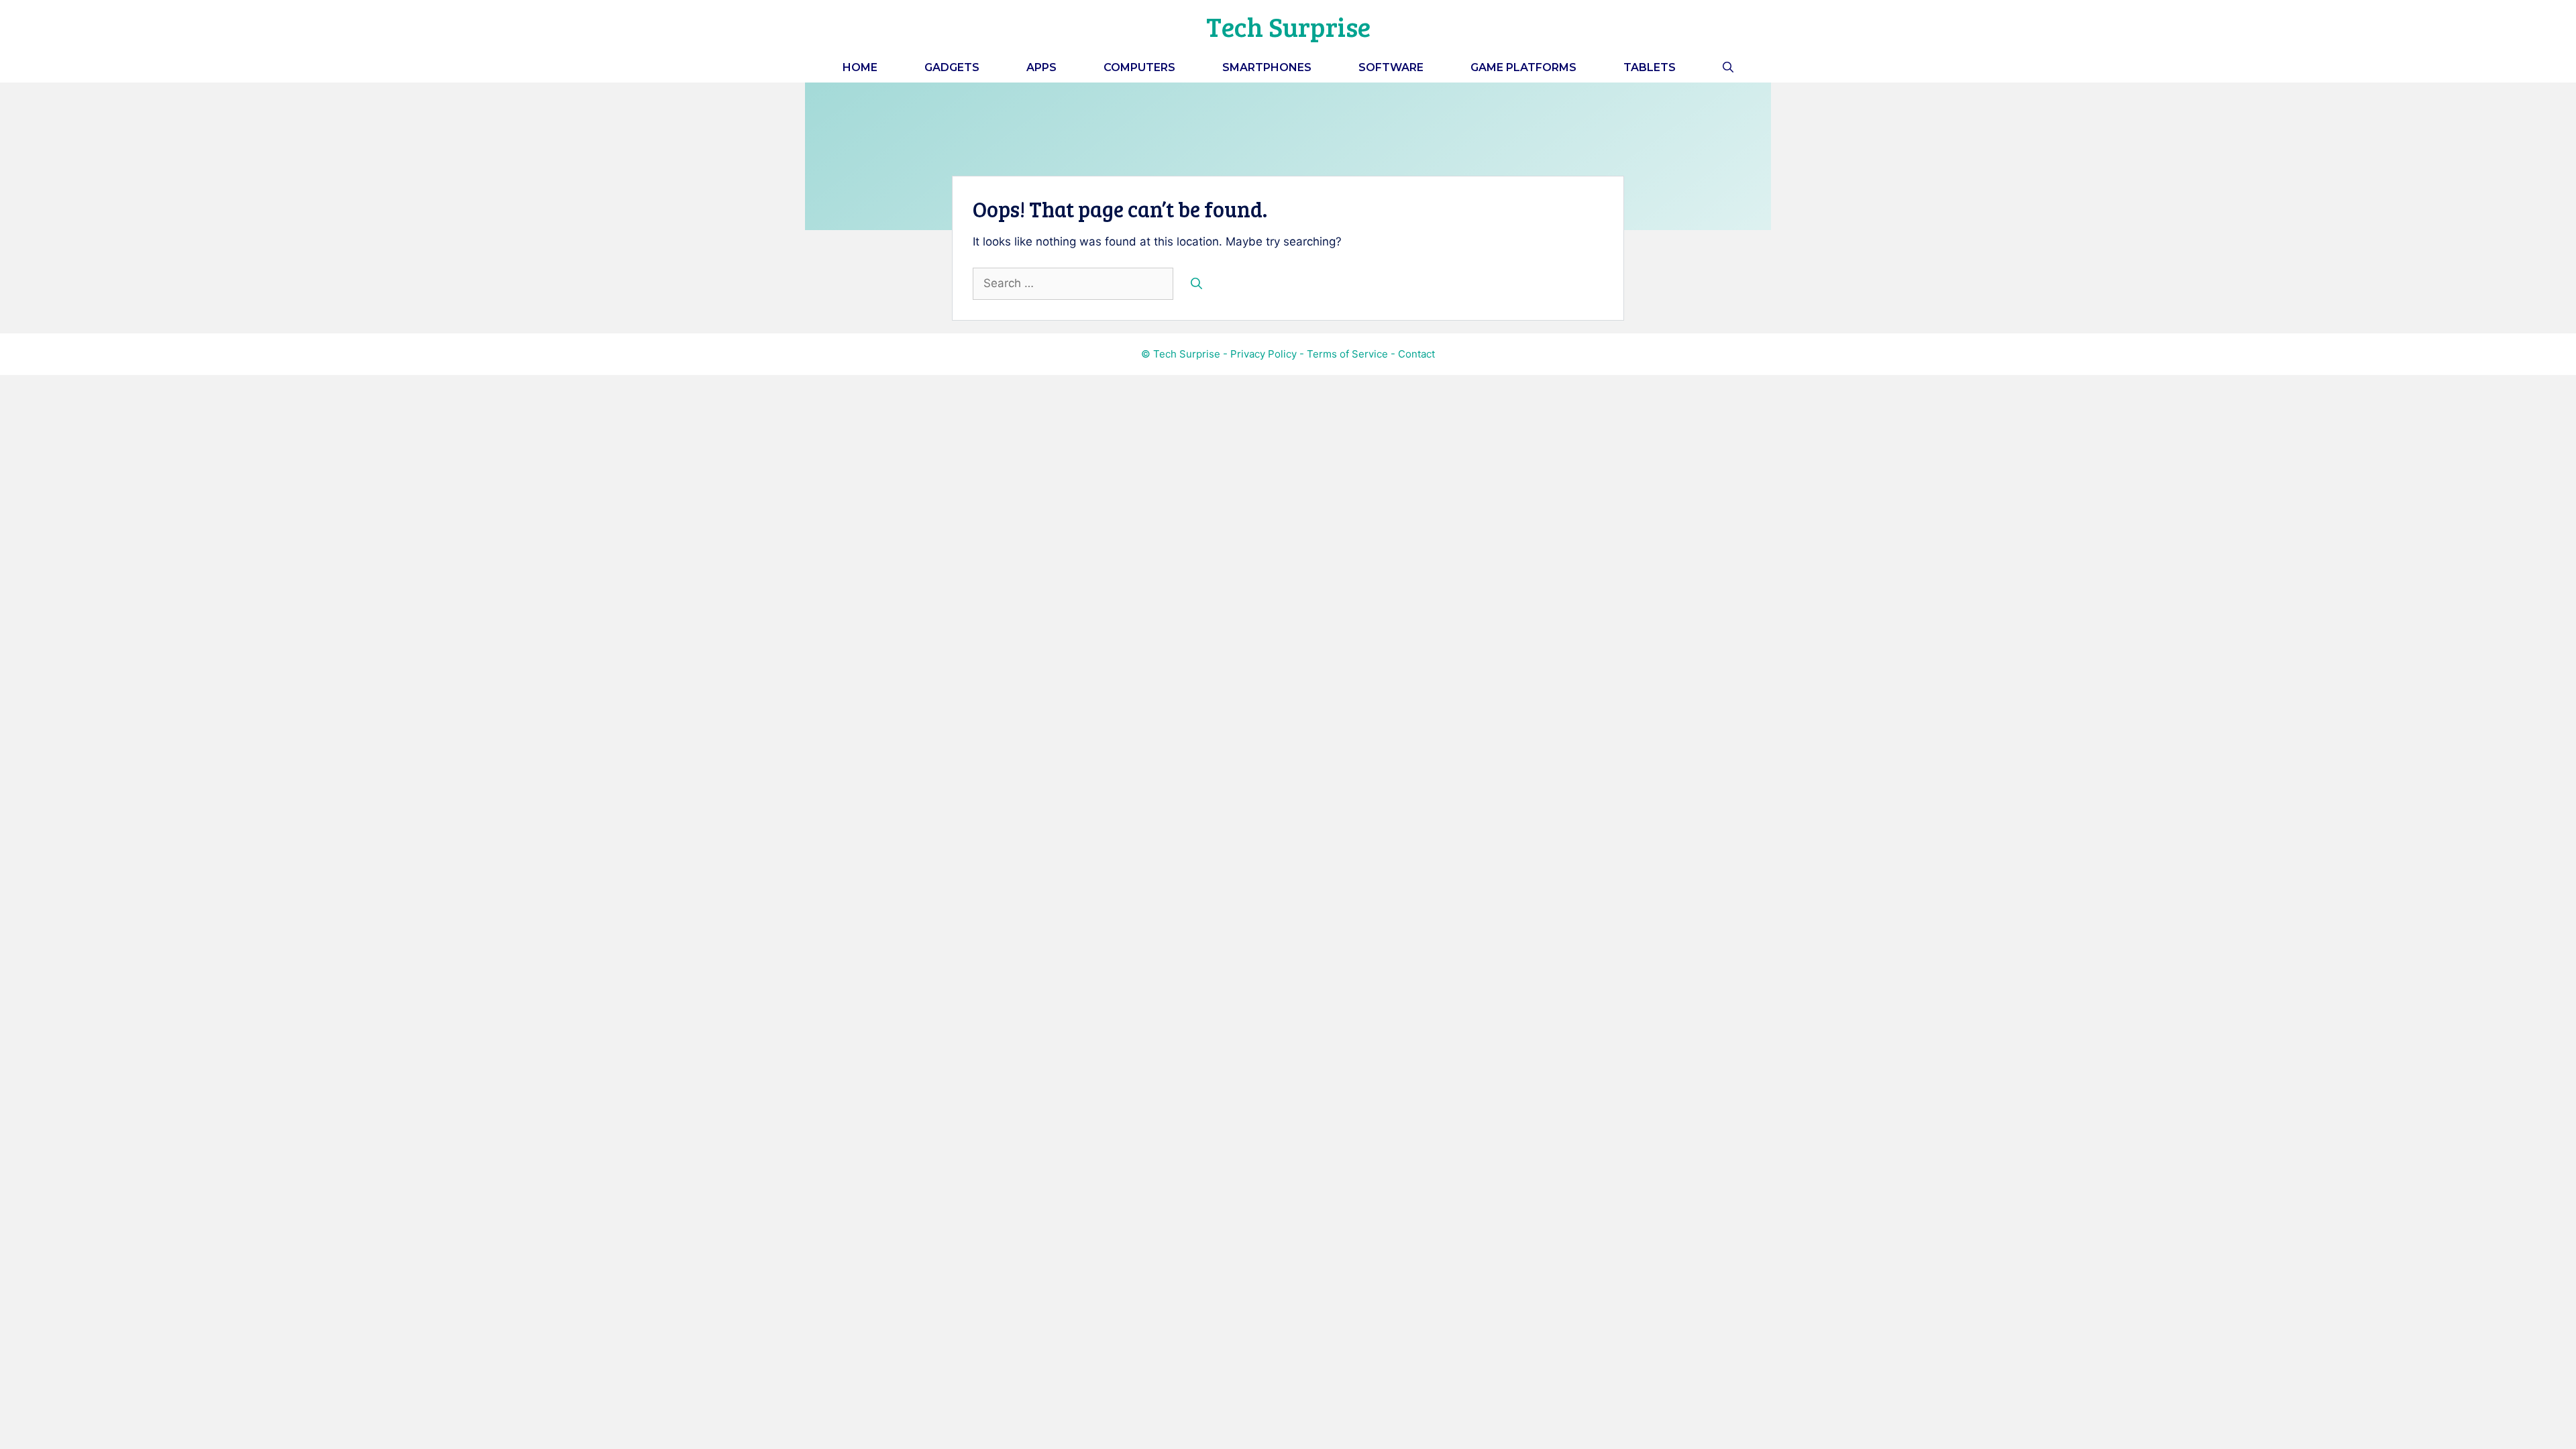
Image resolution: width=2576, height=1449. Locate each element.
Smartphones (1267, 67)
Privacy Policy (1264, 354)
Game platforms (1523, 67)
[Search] (1196, 284)
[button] (1728, 67)
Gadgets (952, 67)
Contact (1416, 354)
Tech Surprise (1288, 26)
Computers (1139, 67)
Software (1391, 67)
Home (860, 67)
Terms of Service (1347, 354)
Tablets (1650, 67)
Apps (1041, 67)
